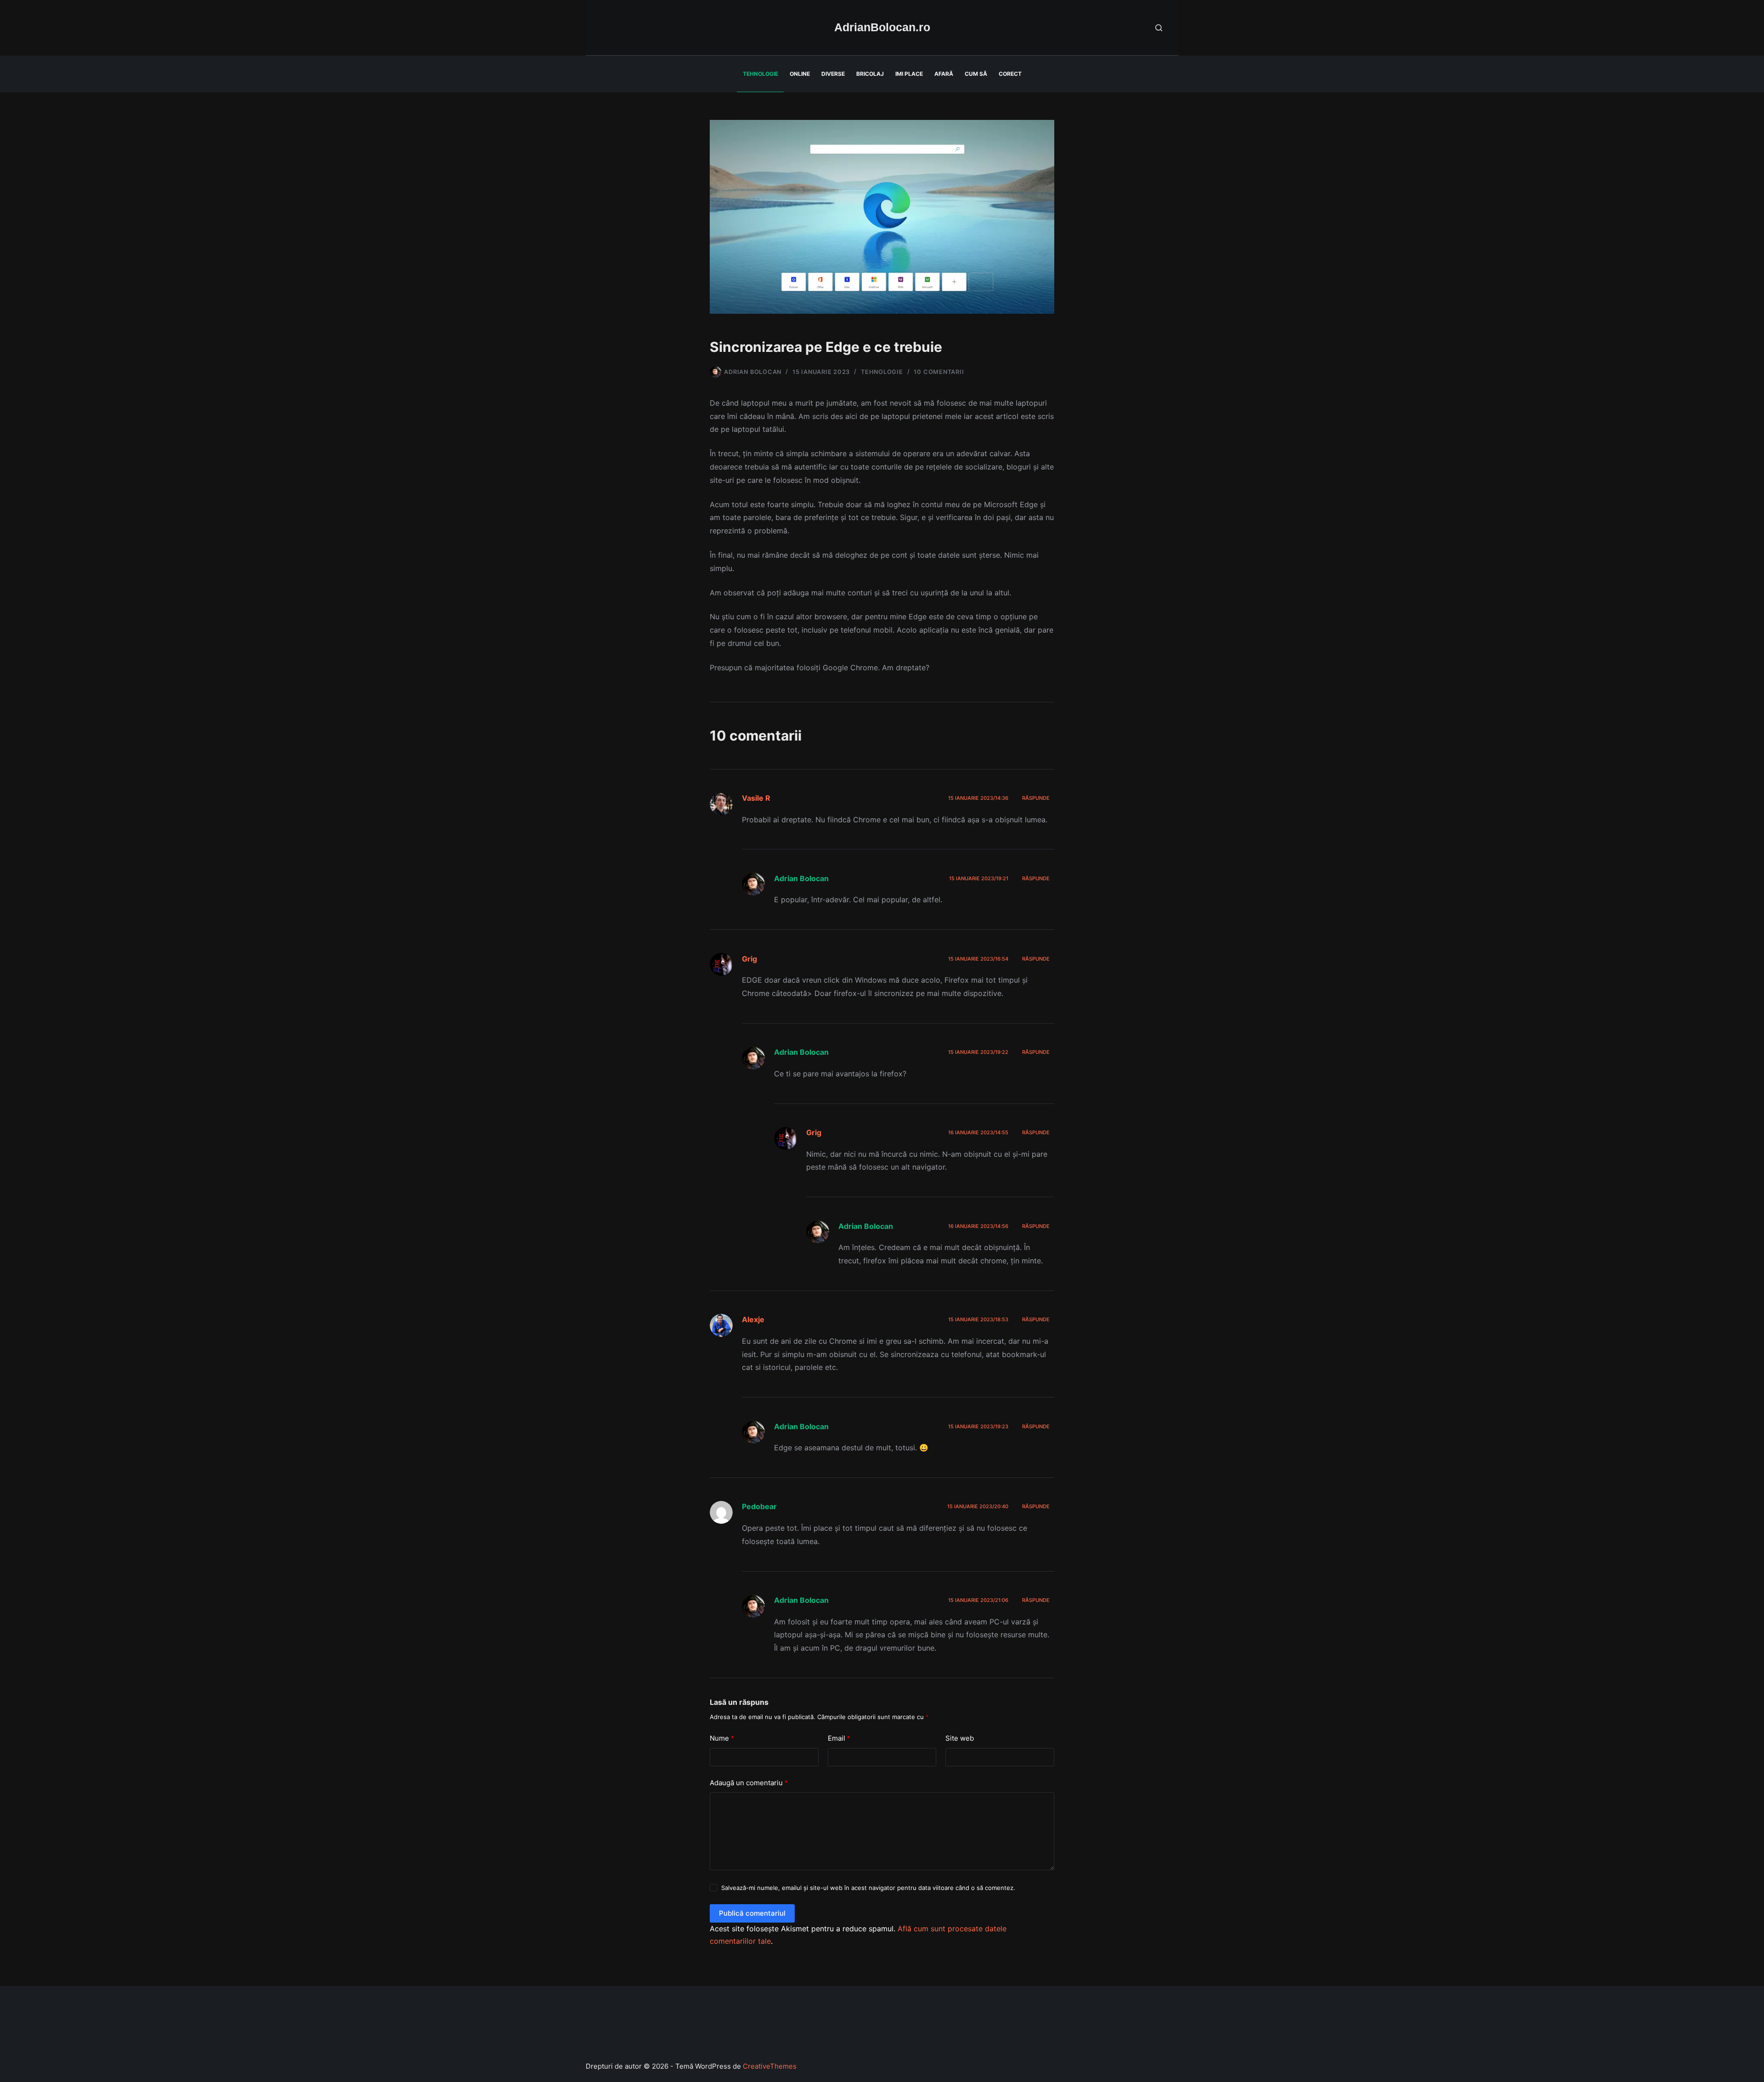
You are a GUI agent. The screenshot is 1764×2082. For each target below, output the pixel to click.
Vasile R (756, 798)
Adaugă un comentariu (749, 1783)
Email (839, 1738)
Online (800, 74)
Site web (960, 1738)
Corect (1010, 74)
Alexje (753, 1319)
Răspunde (1036, 798)
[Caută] (1159, 28)
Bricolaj (870, 74)
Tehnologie (760, 74)
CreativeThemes (770, 2066)
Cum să (976, 74)
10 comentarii (939, 372)
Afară (944, 74)
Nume (722, 1738)
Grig (749, 959)
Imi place (909, 74)
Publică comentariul (752, 1913)
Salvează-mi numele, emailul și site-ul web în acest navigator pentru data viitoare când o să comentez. (868, 1888)
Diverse (833, 74)
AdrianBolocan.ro (882, 27)
